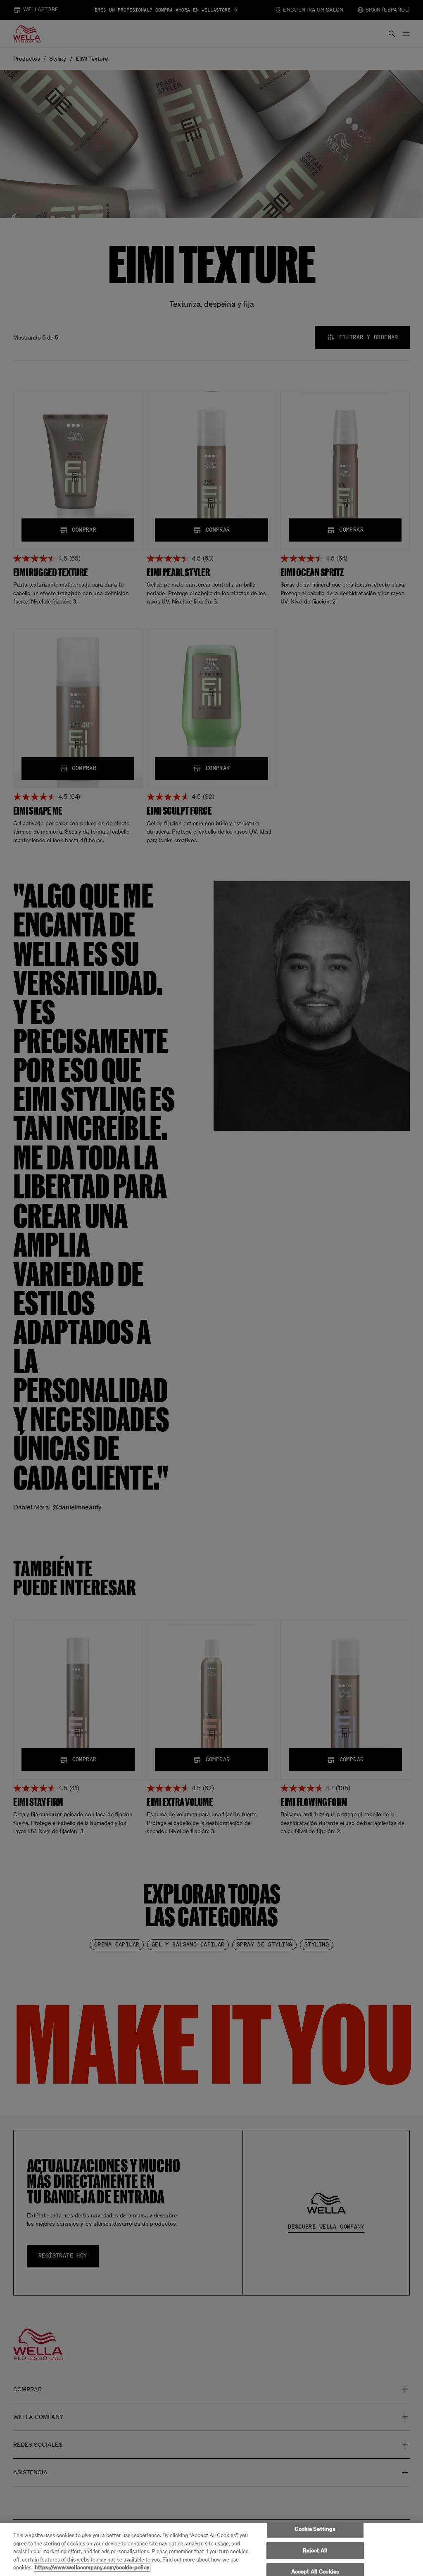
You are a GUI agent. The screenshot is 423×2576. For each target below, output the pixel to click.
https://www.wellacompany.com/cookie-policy (92, 2568)
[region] (211, 2550)
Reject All (315, 2551)
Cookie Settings (315, 2529)
